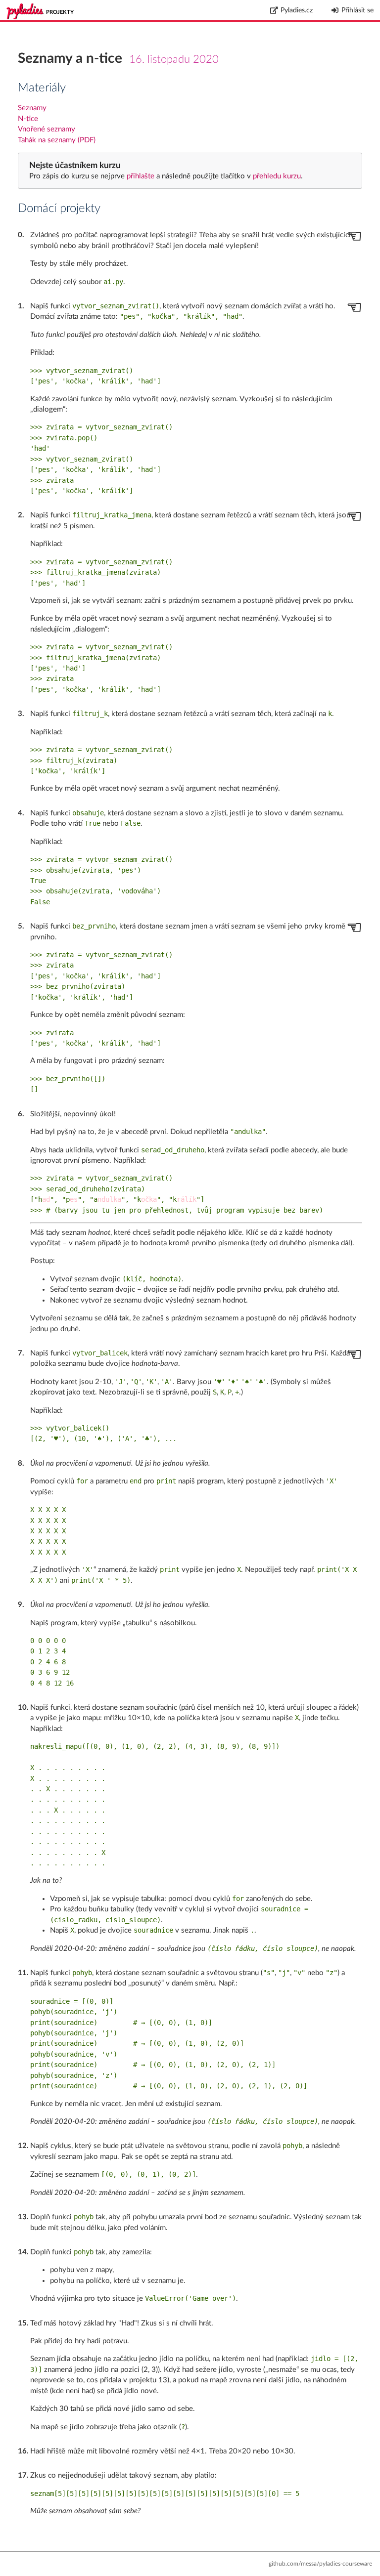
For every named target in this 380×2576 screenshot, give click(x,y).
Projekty (60, 12)
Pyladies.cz (297, 10)
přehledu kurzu (276, 176)
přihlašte (141, 176)
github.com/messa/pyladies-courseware (320, 2564)
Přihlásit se (357, 10)
